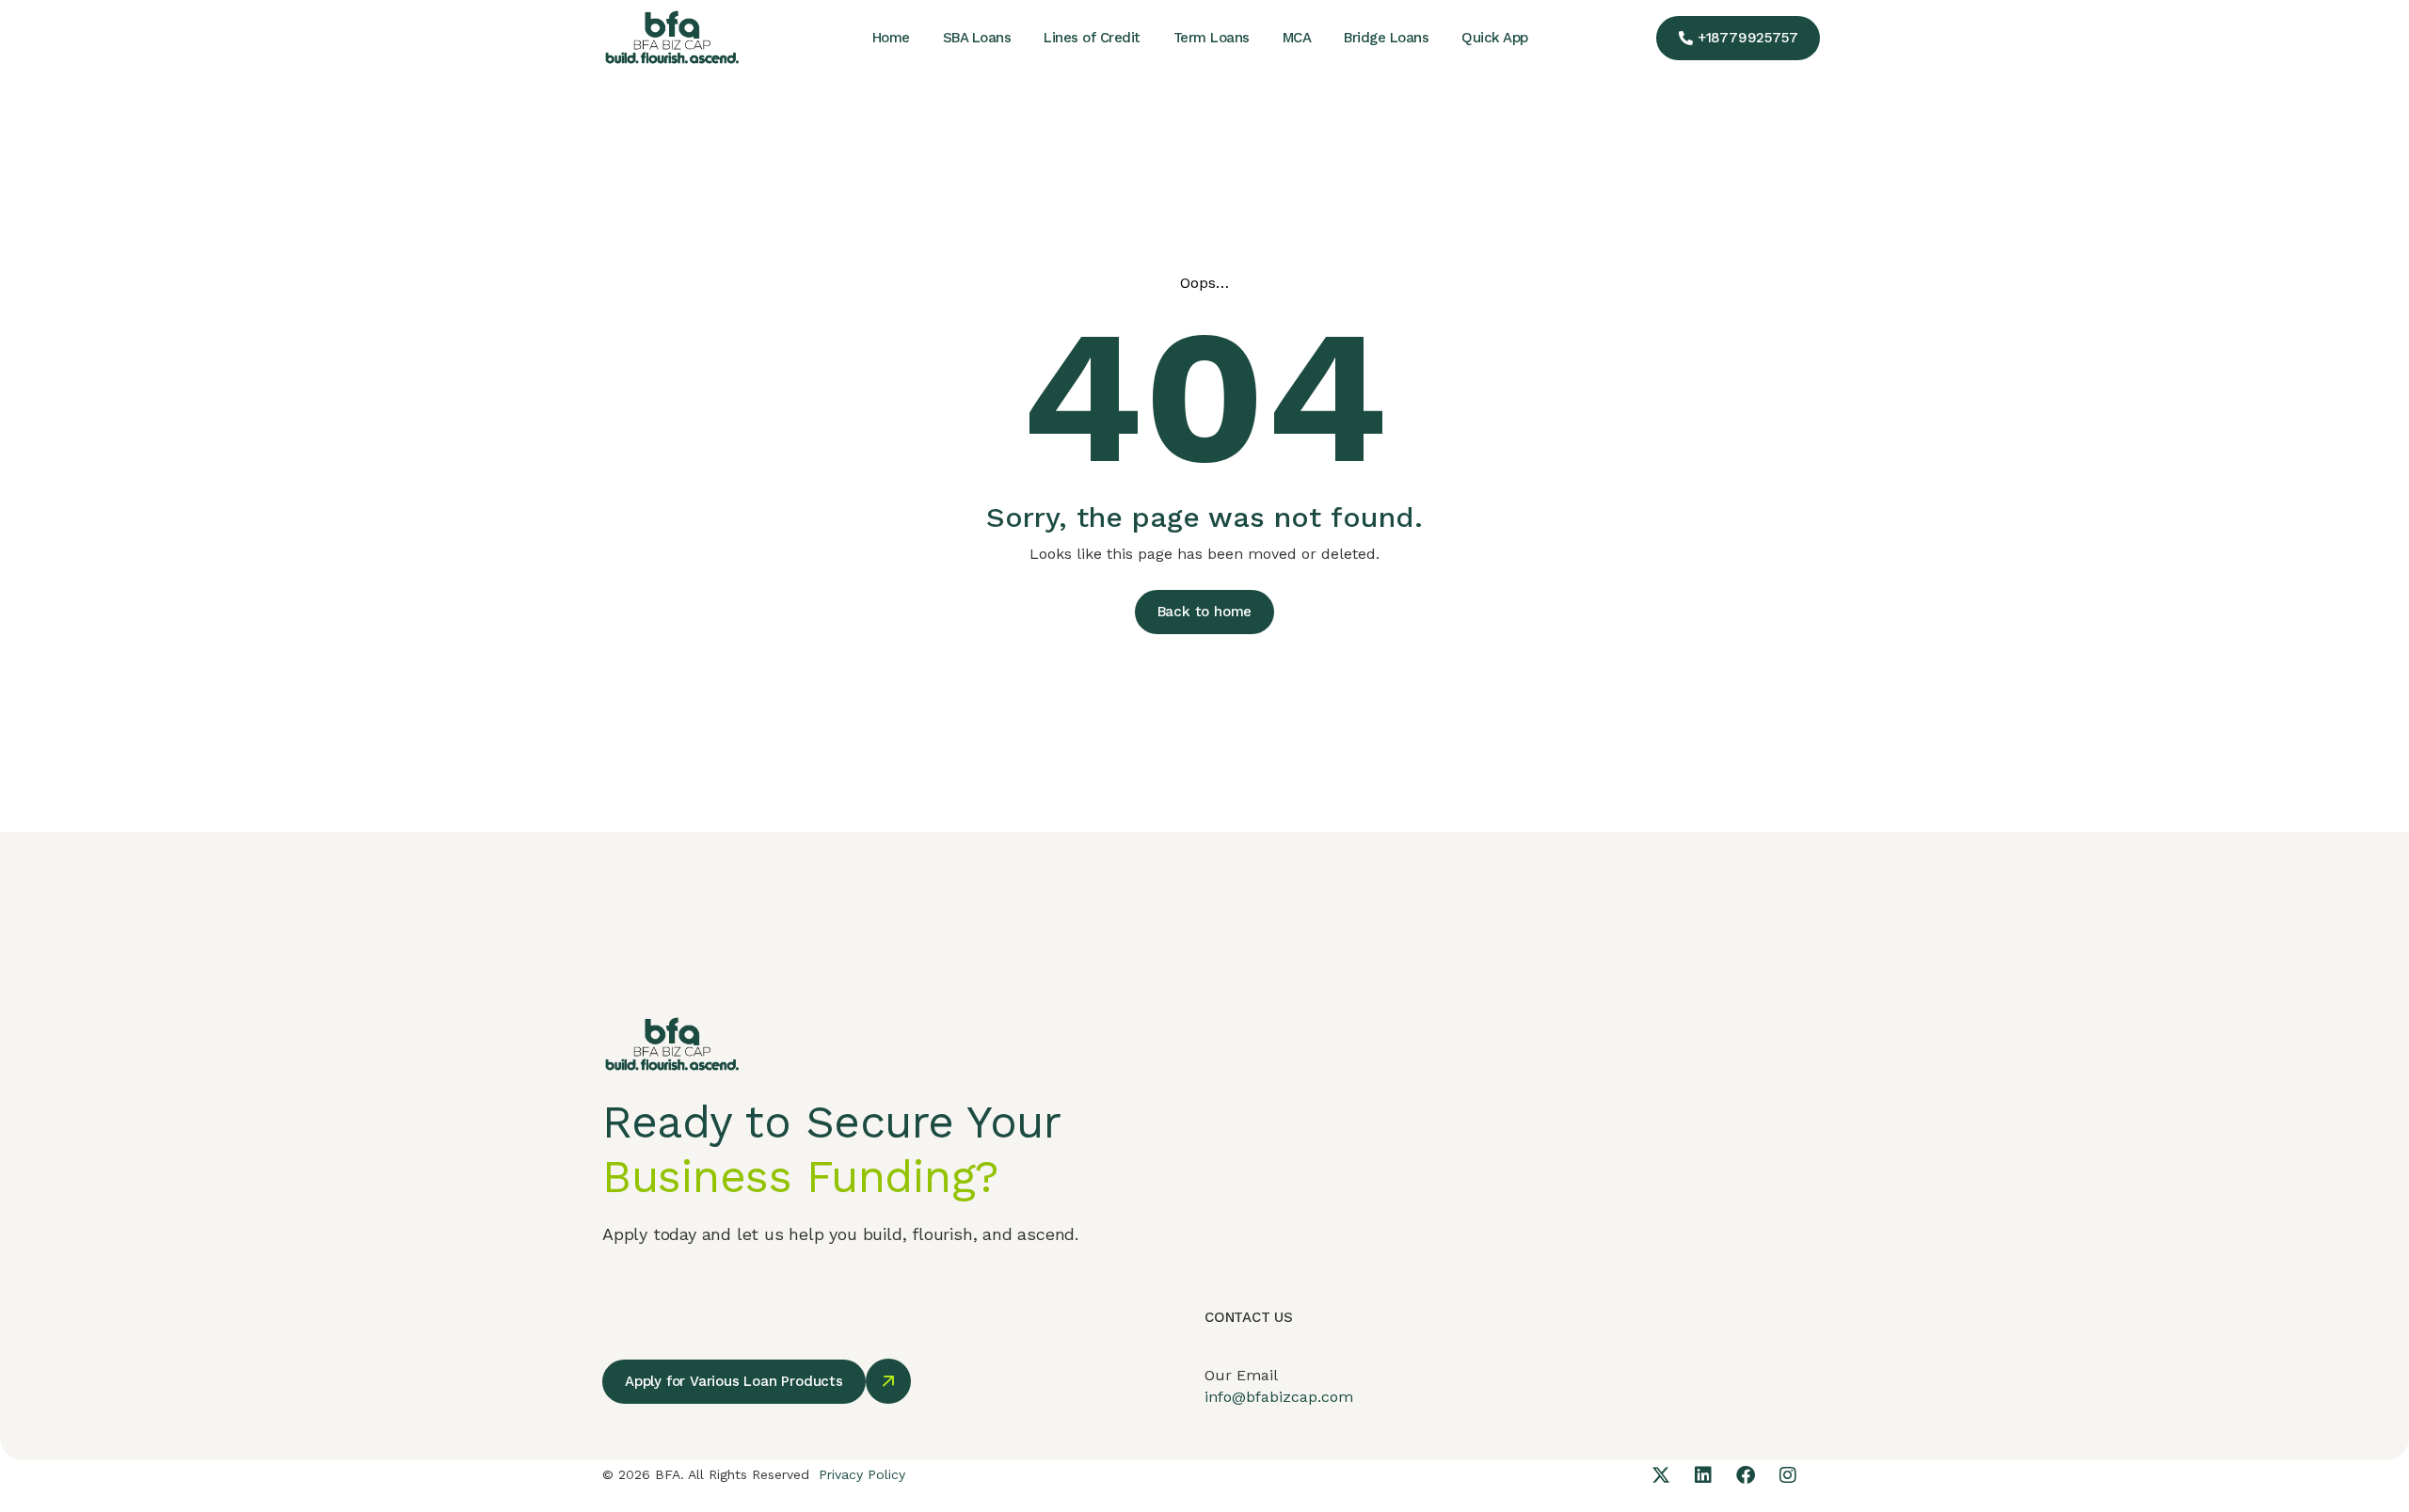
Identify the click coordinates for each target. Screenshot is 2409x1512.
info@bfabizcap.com (1279, 1397)
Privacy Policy (862, 1474)
